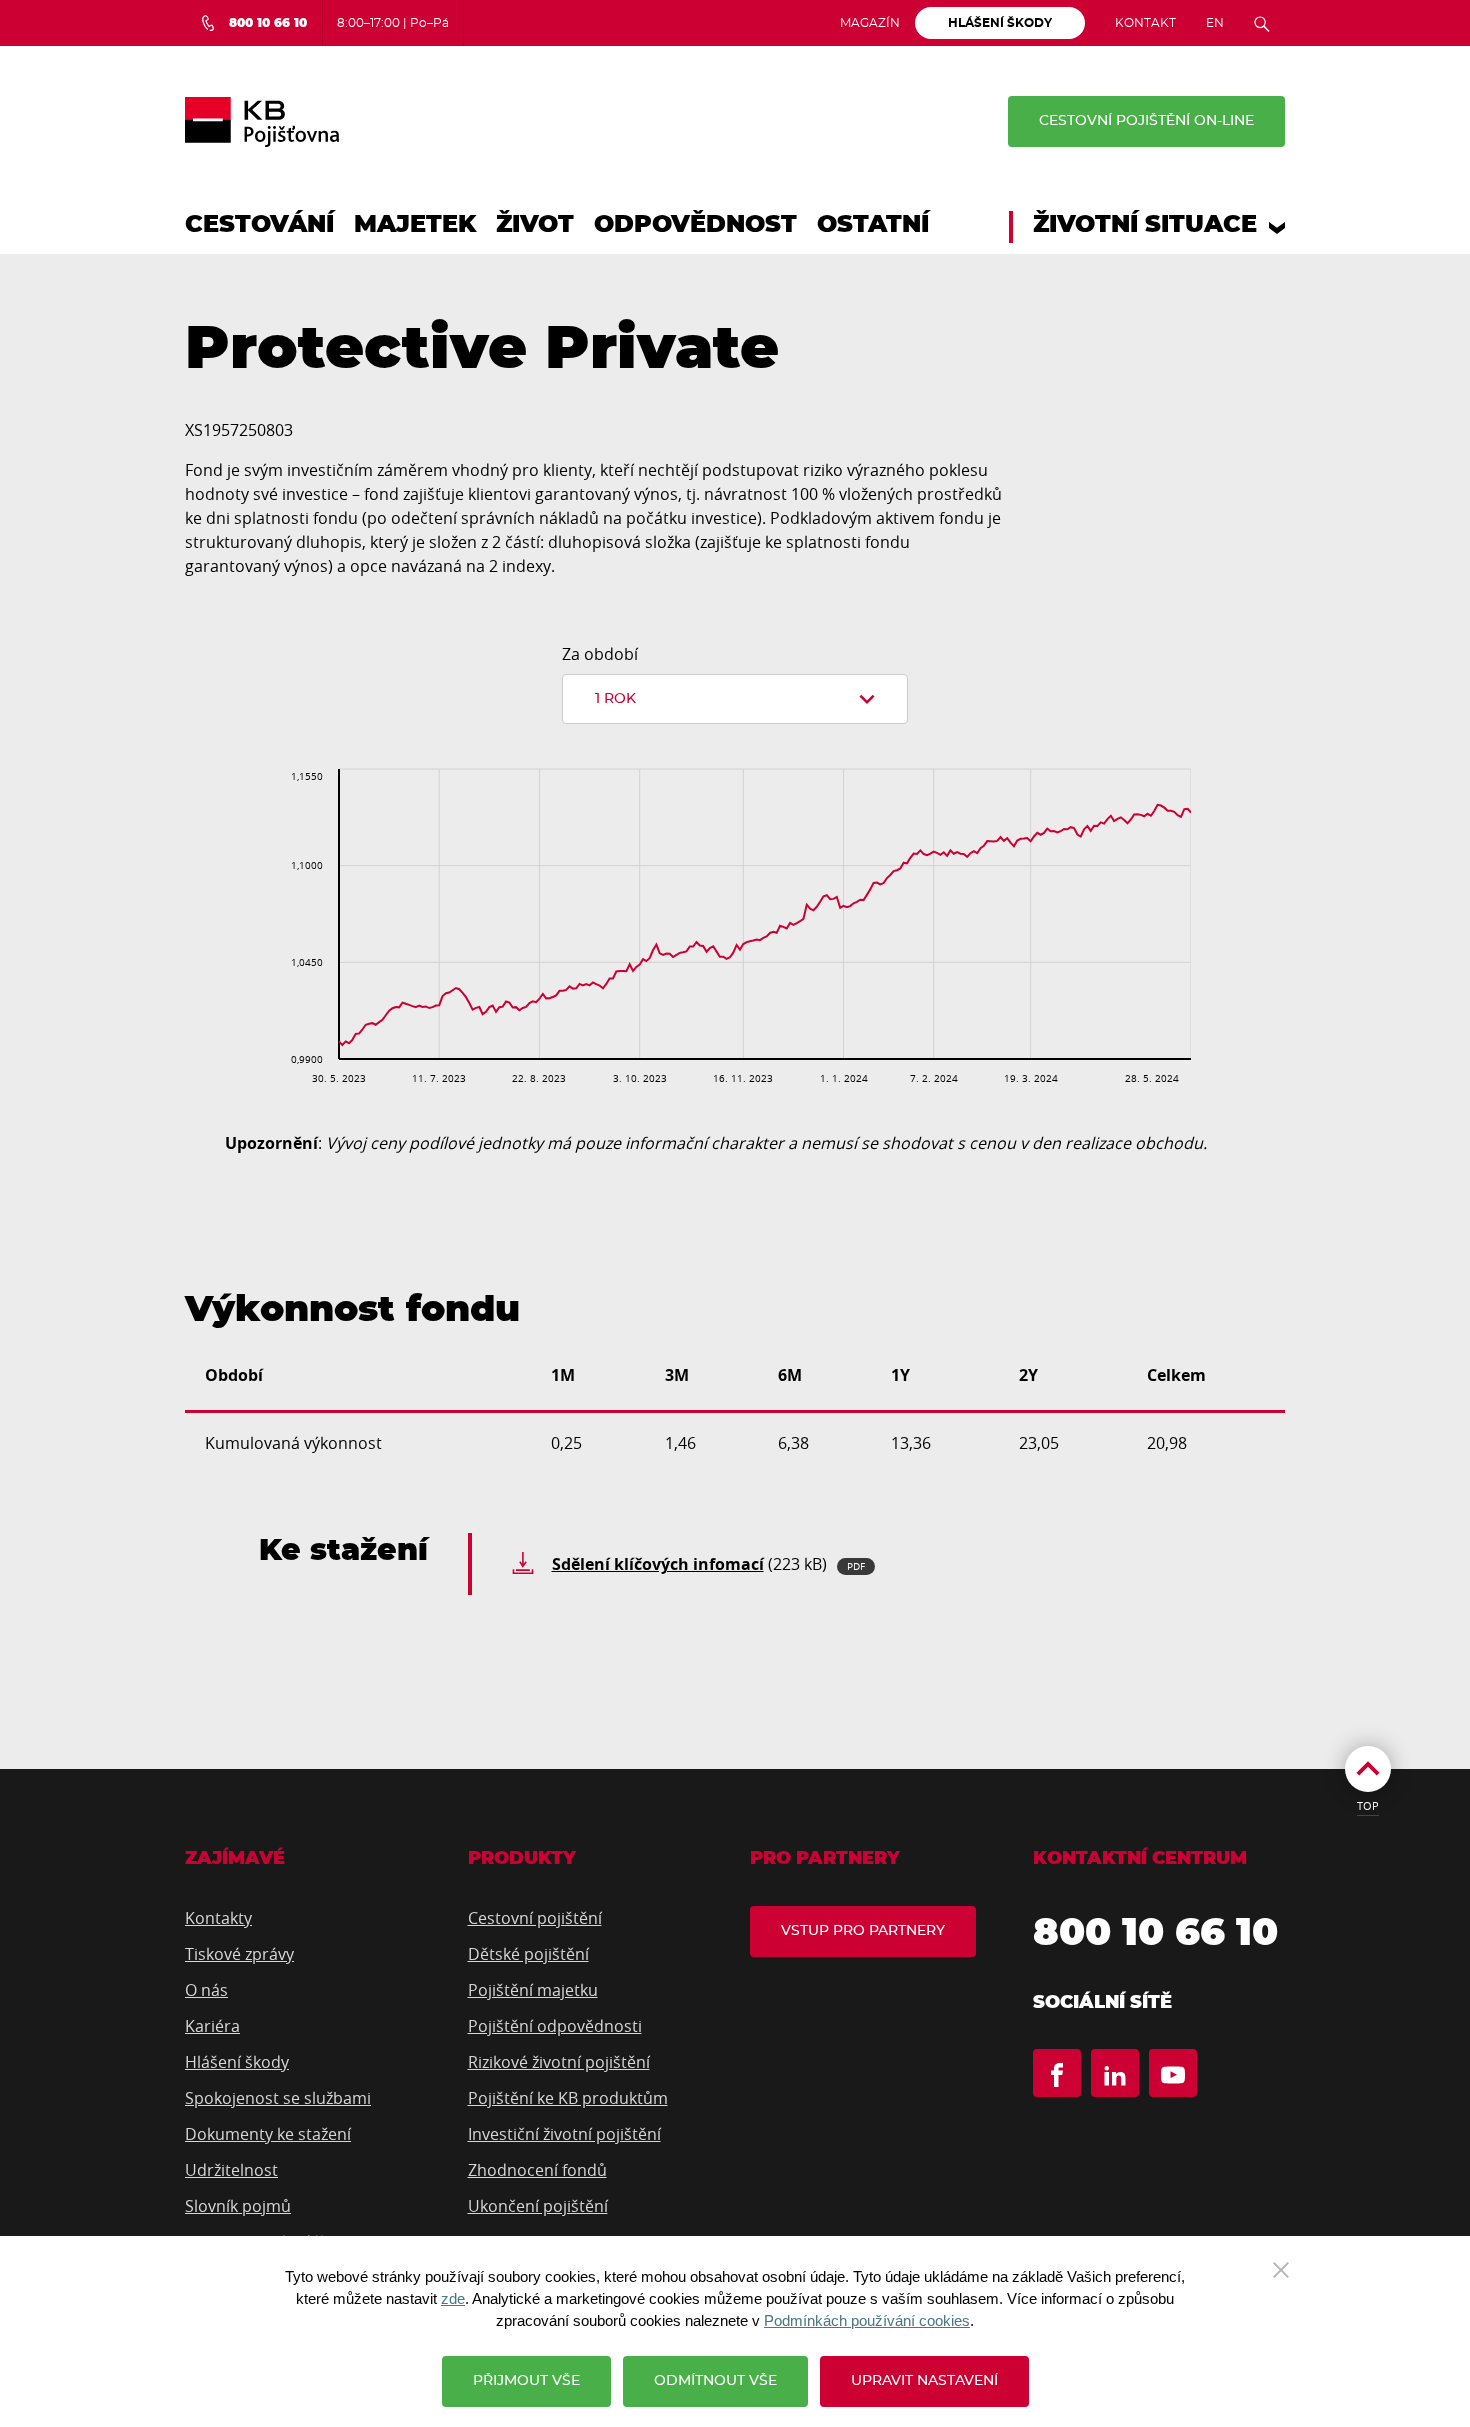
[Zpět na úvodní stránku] (262, 122)
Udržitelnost (231, 2170)
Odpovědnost (695, 225)
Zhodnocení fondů (537, 2170)
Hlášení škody (237, 2062)
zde (453, 2299)
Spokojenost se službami (278, 2098)
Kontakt (1145, 23)
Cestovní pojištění (535, 1918)
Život (535, 225)
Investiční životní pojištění (564, 2134)
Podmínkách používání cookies (867, 2321)
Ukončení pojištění (538, 2206)
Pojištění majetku (533, 1990)
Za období (600, 654)
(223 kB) (708, 1564)
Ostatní (873, 225)
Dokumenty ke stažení (268, 2134)
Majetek (415, 225)
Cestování (259, 225)
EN (1215, 23)
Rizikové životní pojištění (559, 2062)
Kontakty (218, 1918)
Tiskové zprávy (239, 1954)
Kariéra (212, 2026)
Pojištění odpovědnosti (555, 2026)
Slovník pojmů (238, 2206)
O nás (206, 1990)
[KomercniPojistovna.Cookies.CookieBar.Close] (1281, 2268)
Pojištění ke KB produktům (568, 2098)
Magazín (870, 23)
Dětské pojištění (528, 1954)
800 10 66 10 (1155, 1934)
